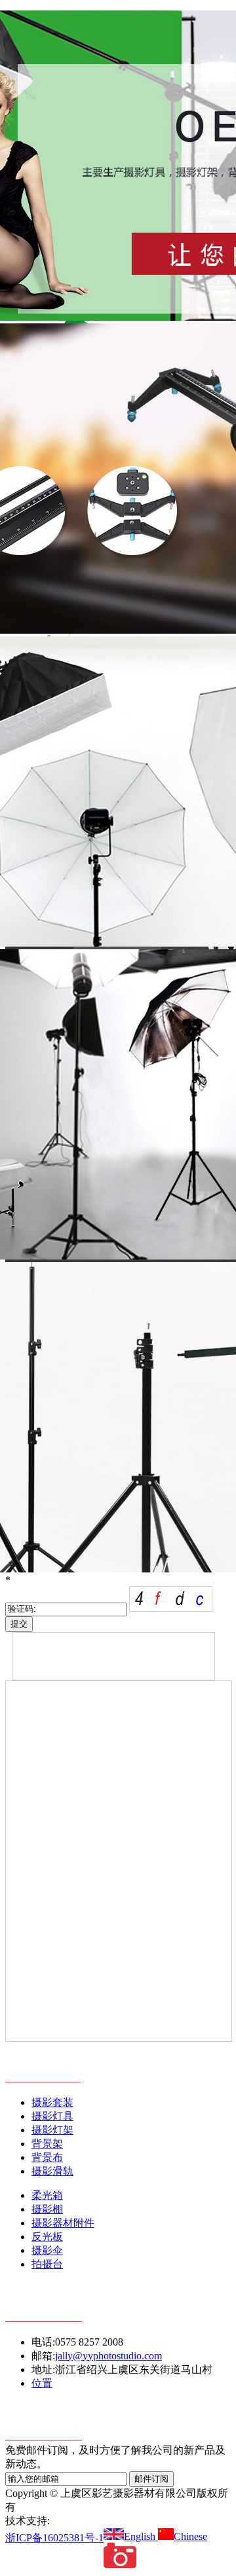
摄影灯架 (52, 2130)
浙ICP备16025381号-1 (54, 2538)
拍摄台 (47, 2264)
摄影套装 (52, 2102)
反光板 (47, 2237)
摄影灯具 (52, 2116)
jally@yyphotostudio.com (108, 2356)
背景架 (47, 2144)
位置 (42, 2383)
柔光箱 (47, 2195)
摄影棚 (47, 2209)
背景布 (47, 2157)
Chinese (190, 2536)
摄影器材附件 (63, 2223)
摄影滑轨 (52, 2171)
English (141, 2536)
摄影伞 (47, 2250)
